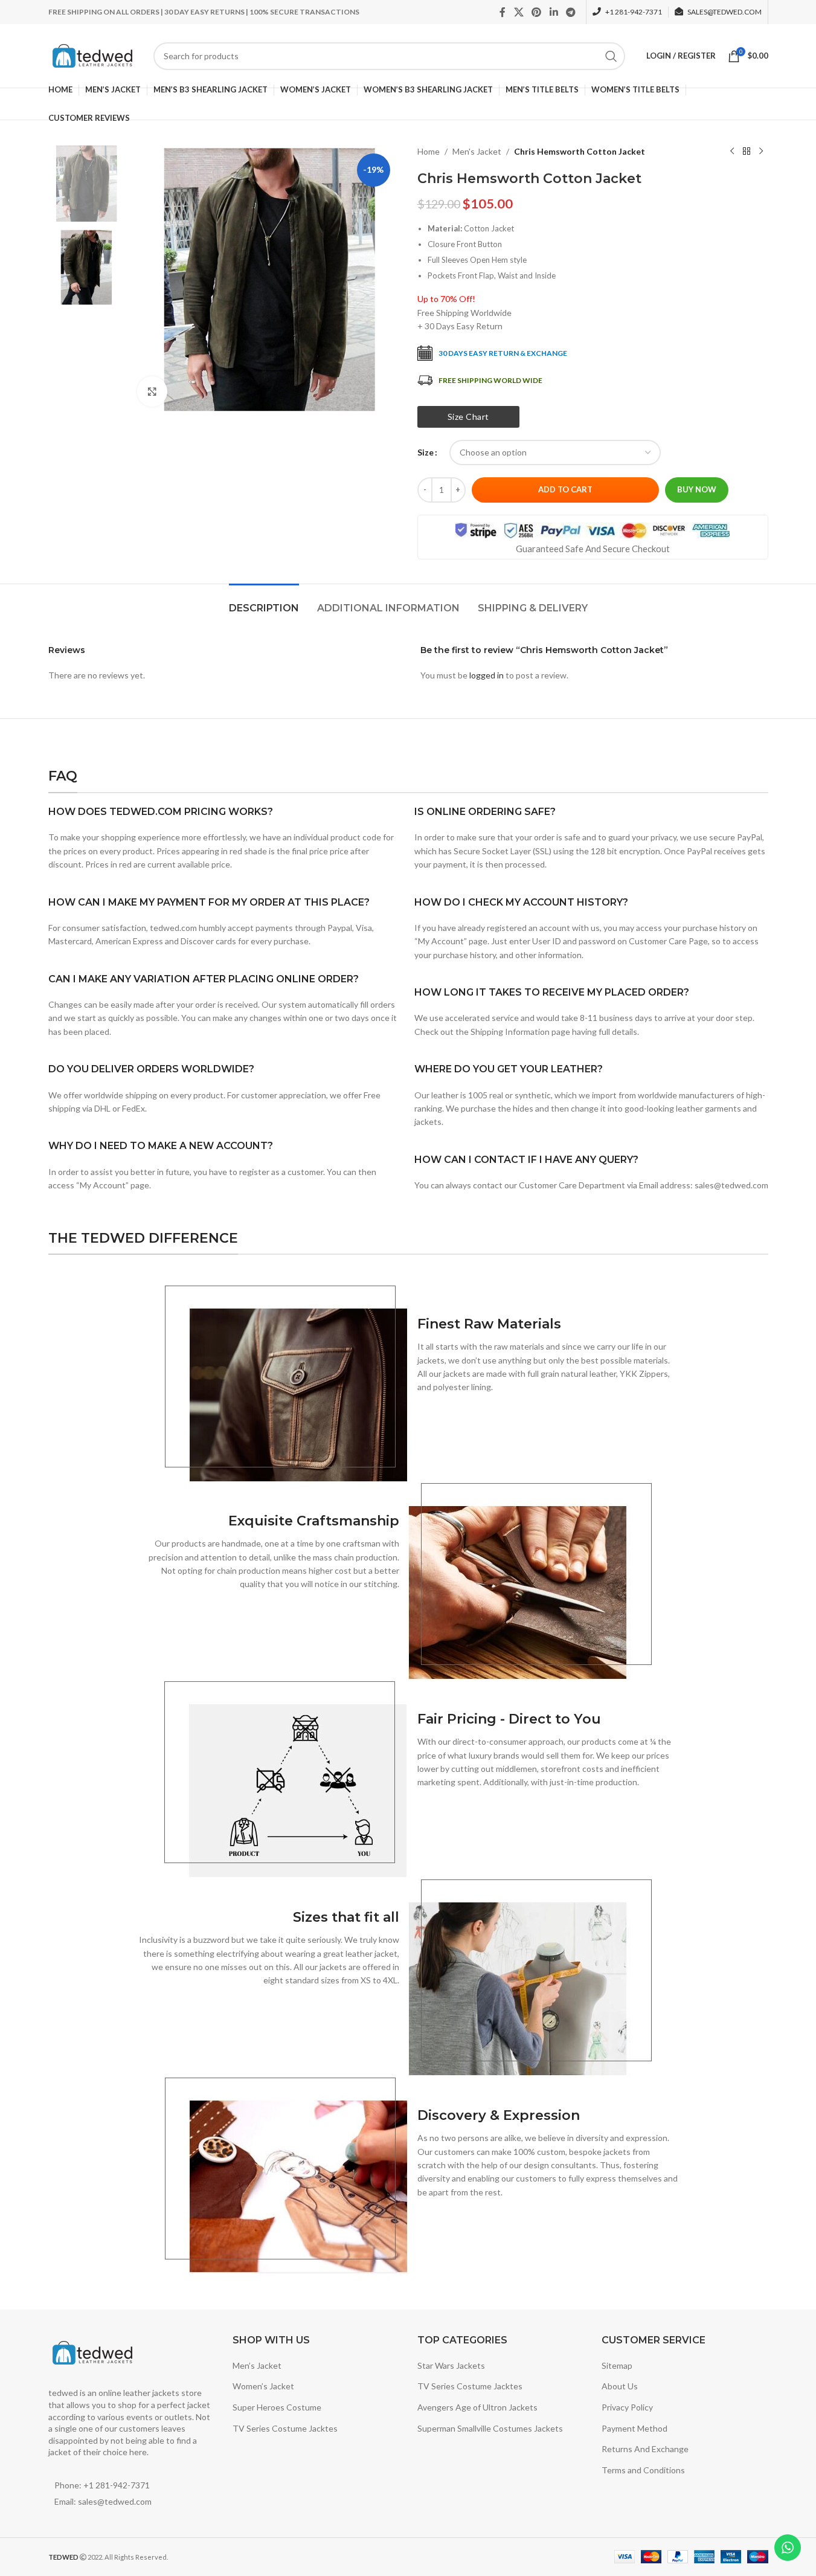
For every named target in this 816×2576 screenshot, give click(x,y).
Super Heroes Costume (277, 2407)
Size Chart (468, 417)
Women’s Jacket (263, 2386)
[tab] (264, 602)
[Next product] (761, 152)
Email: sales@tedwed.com (103, 2501)
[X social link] (519, 12)
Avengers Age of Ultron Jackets (477, 2407)
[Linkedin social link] (554, 12)
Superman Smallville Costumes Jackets (490, 2428)
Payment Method (634, 2428)
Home (429, 151)
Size (426, 452)
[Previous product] (732, 152)
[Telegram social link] (570, 12)
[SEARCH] (611, 56)
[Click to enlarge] (152, 391)
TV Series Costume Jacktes (285, 2428)
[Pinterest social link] (537, 12)
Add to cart (565, 489)
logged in (487, 675)
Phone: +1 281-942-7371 (102, 2485)
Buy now (697, 489)
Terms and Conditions (643, 2470)
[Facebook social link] (503, 12)
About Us (620, 2386)
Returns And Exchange (645, 2449)
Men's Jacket (477, 151)
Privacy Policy (627, 2407)
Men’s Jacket (257, 2365)
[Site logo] (95, 55)
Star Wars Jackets (451, 2365)
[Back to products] (747, 152)
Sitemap (617, 2365)
